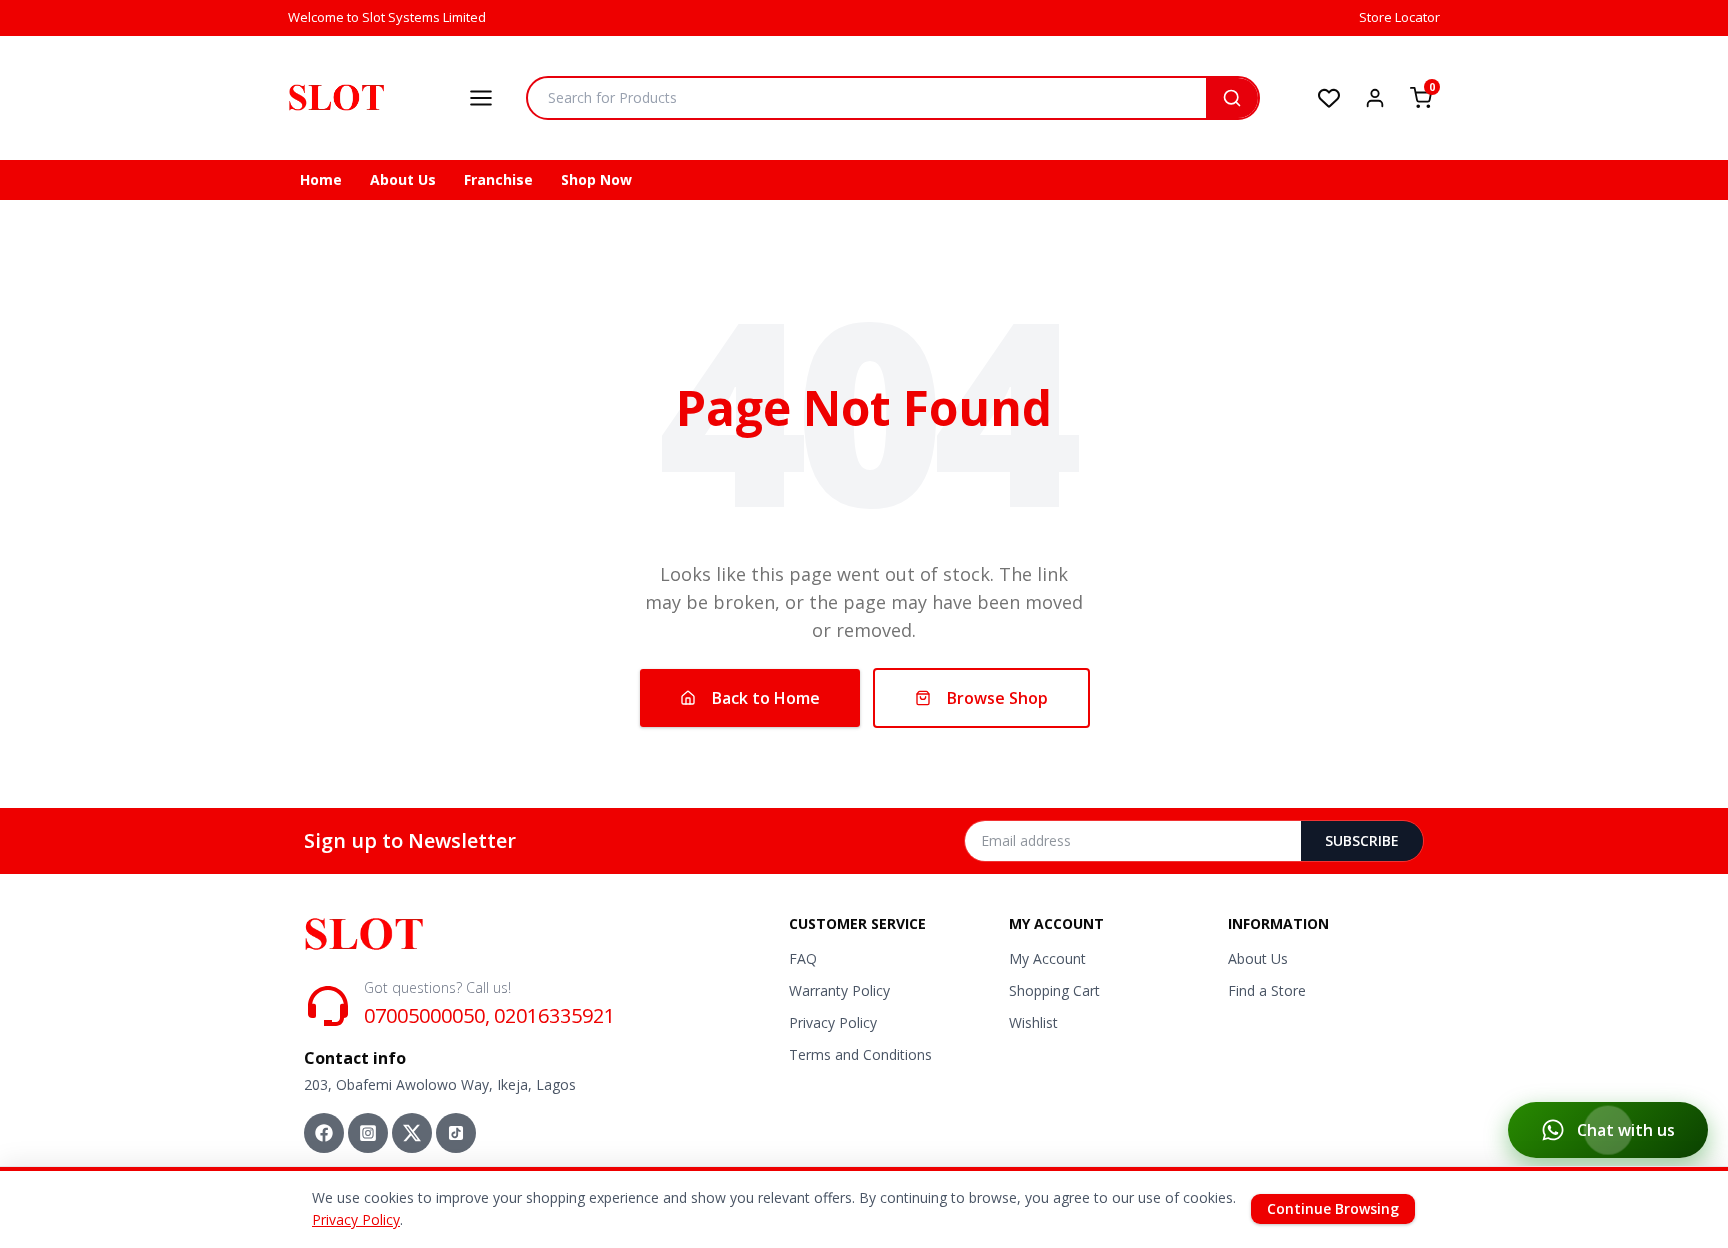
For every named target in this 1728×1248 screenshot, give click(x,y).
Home (321, 179)
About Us (403, 179)
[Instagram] (368, 1133)
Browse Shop (997, 698)
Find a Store (1267, 990)
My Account (1047, 958)
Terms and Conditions (860, 1054)
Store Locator (1399, 17)
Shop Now (596, 179)
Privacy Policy (833, 1022)
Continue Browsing (1333, 1208)
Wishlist (1033, 1022)
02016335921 (554, 1015)
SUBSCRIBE (1362, 840)
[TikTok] (456, 1133)
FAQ (803, 958)
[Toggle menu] (481, 98)
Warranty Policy (839, 990)
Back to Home (766, 698)
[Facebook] (324, 1133)
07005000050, (427, 1015)
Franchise (498, 179)
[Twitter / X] (412, 1133)
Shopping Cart (1054, 990)
